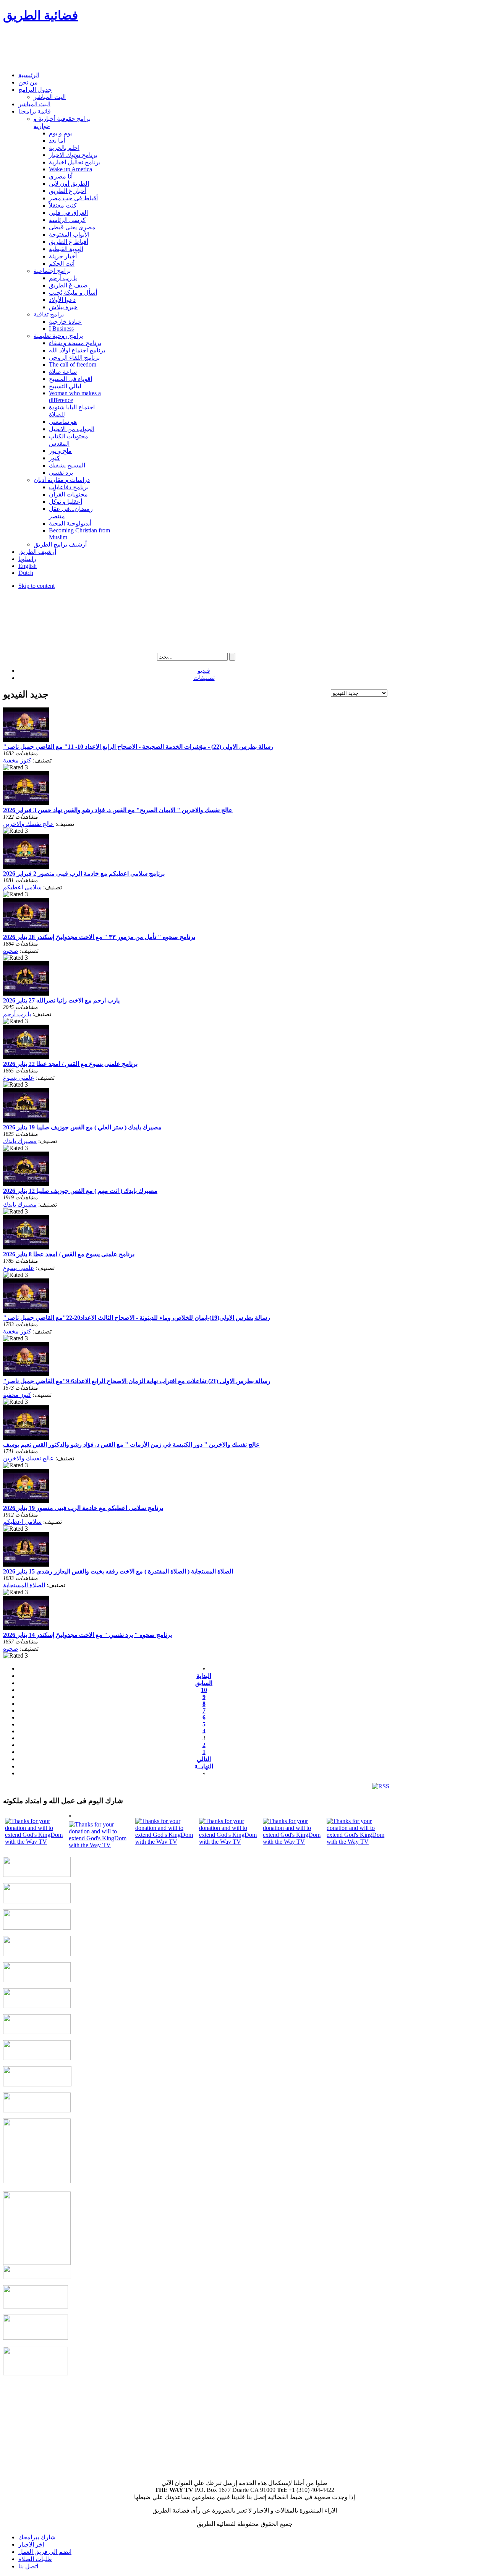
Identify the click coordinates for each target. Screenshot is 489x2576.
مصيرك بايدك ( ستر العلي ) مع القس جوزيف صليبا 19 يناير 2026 (82, 1127)
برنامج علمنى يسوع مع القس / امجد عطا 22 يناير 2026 (70, 1064)
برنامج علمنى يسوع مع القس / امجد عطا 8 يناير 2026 (69, 1254)
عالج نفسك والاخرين (28, 824)
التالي (204, 1759)
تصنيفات (204, 678)
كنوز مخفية (17, 760)
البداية (204, 1676)
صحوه (11, 951)
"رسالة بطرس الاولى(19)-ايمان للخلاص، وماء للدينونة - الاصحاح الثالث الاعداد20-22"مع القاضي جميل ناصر (137, 1318)
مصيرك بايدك (20, 1141)
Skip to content (36, 586)
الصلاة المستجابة (24, 1585)
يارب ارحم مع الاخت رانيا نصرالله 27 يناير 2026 (61, 1000)
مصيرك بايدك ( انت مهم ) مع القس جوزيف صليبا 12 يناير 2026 (80, 1191)
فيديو (204, 671)
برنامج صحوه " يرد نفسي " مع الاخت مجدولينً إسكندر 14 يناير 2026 (87, 1635)
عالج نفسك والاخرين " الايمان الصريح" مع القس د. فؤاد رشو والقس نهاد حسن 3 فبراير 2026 (118, 810)
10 (204, 1690)
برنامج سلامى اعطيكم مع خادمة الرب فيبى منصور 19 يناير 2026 (83, 1508)
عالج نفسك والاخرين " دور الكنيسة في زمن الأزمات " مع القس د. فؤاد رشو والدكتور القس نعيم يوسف (131, 1445)
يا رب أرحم (17, 1014)
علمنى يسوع (19, 1078)
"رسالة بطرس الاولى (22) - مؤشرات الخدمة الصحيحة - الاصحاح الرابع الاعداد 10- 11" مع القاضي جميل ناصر (138, 747)
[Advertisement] (142, 48)
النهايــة (204, 1766)
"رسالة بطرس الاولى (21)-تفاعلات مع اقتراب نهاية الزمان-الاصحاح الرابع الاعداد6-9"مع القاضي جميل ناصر (137, 1381)
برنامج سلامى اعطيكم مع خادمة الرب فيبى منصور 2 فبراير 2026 (84, 874)
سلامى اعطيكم (22, 887)
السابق (204, 1683)
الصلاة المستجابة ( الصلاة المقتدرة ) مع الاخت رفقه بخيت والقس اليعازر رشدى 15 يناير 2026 (118, 1571)
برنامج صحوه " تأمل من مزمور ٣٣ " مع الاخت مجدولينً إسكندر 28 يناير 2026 (99, 937)
